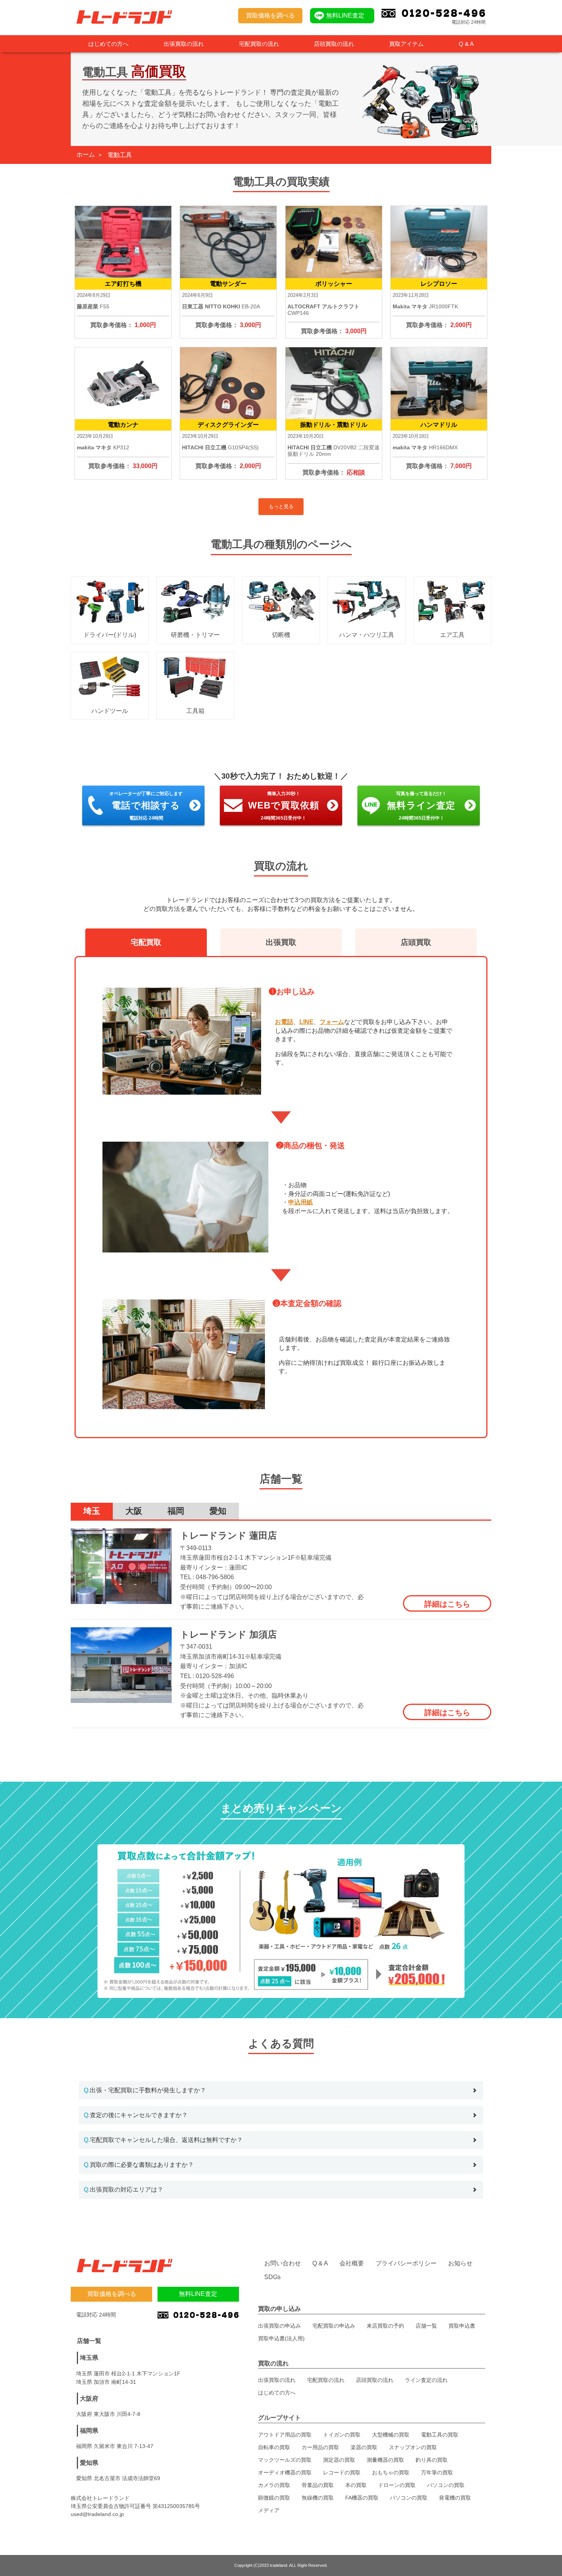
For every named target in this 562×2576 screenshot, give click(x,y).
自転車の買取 (274, 2447)
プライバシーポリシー (406, 2263)
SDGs (272, 2277)
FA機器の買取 (362, 2498)
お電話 (284, 1022)
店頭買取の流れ (334, 44)
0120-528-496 (215, 1676)
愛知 (218, 1511)
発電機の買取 (455, 2498)
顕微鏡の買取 (274, 2498)
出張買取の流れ (184, 44)
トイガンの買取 (342, 2435)
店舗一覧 (426, 2326)
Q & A (466, 44)
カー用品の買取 (320, 2447)
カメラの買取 (274, 2485)
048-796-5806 (215, 1577)
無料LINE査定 (345, 15)
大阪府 (89, 2399)
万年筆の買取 (437, 2472)
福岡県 (89, 2431)
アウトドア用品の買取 (285, 2435)
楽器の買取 (364, 2447)
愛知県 (89, 2463)
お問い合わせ (283, 2263)
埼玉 (92, 1511)
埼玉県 (89, 2358)
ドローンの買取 (397, 2485)
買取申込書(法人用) (281, 2338)
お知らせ (460, 2263)
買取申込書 (462, 2326)
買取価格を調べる (270, 15)
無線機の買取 (318, 2498)
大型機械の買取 (391, 2435)
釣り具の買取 (432, 2460)
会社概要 (352, 2263)
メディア (269, 2510)
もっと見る (281, 506)
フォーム (332, 1022)
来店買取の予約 (385, 2326)
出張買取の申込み (279, 2326)
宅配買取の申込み (334, 2326)
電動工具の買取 (440, 2435)
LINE (306, 1022)
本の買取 (356, 2485)
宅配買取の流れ (259, 44)
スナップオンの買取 (413, 2447)
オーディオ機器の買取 (285, 2472)
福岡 (176, 1511)
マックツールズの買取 (285, 2460)
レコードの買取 (342, 2472)
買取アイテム (406, 44)
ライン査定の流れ (426, 2380)
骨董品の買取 (318, 2485)
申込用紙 (300, 1202)
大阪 (134, 1511)
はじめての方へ (108, 44)
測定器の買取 (339, 2460)
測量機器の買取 (385, 2460)
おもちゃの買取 (391, 2472)
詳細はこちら (447, 1604)
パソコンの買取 (446, 2485)
